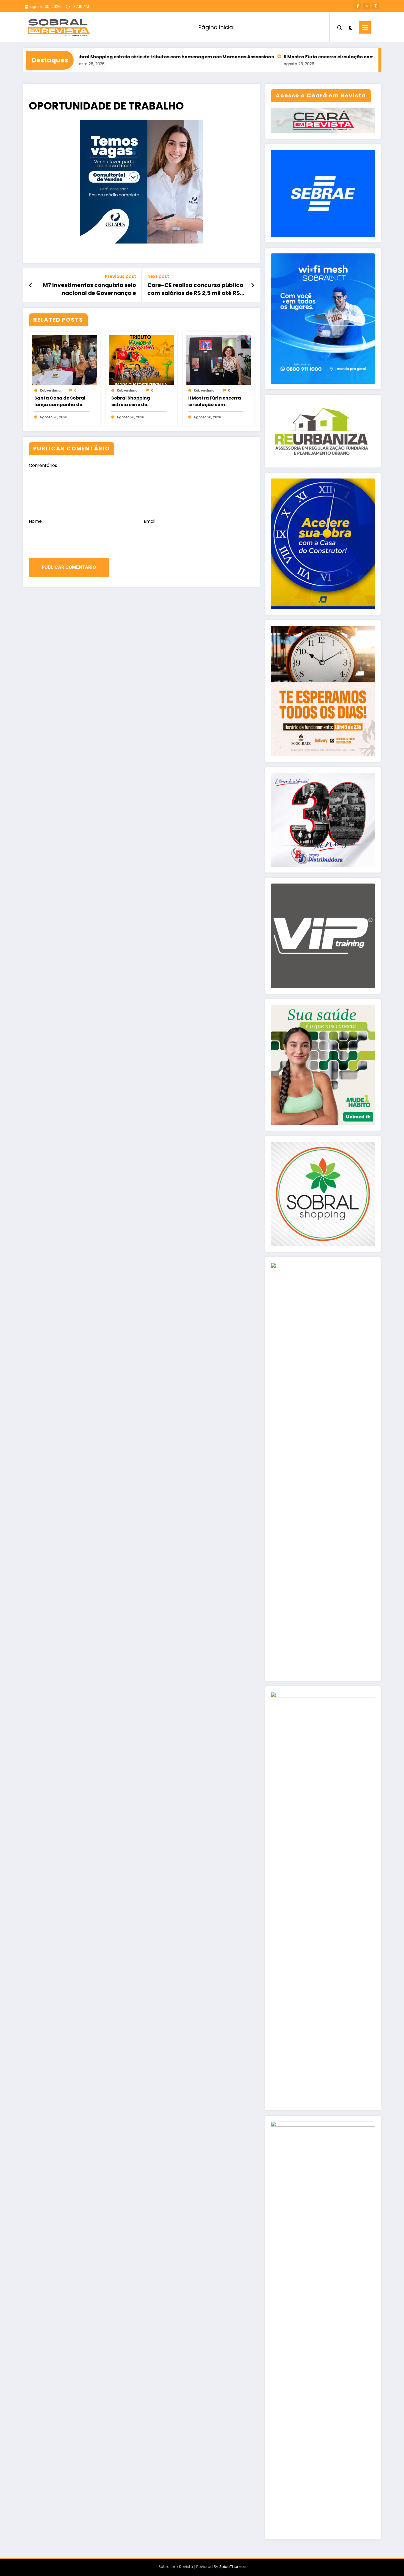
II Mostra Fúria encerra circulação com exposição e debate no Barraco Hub (304, 57)
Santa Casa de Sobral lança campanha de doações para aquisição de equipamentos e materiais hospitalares (62, 401)
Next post (158, 276)
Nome (35, 521)
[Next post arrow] (253, 285)
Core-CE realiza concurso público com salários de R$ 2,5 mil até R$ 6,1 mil (195, 289)
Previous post (121, 276)
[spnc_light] (350, 27)
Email (150, 521)
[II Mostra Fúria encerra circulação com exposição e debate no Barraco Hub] (218, 359)
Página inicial (216, 27)
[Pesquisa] (340, 27)
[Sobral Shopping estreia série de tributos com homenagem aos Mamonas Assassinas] (142, 359)
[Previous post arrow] (31, 285)
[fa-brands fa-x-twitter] (367, 6)
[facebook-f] (358, 6)
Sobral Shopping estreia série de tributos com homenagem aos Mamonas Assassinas (107, 57)
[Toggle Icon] (365, 27)
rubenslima (50, 390)
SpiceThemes (233, 2567)
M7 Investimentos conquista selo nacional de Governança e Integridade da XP (89, 289)
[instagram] (375, 6)
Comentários (43, 465)
